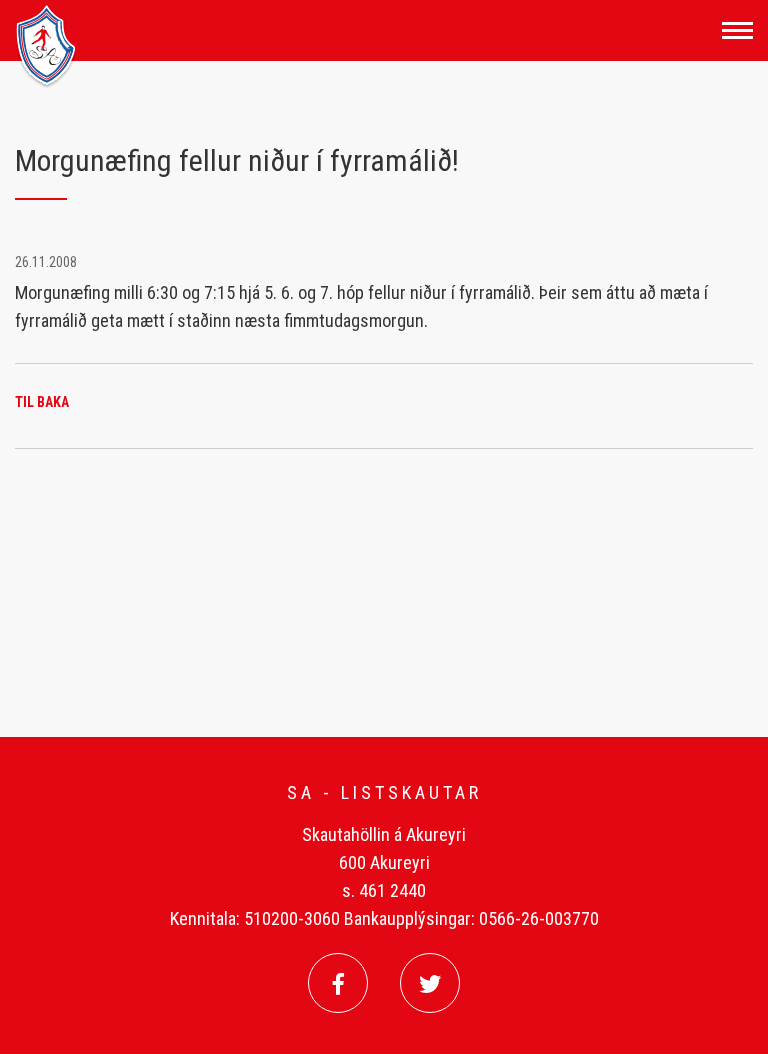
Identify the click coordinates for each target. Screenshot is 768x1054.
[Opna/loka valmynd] (737, 30)
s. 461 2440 (384, 890)
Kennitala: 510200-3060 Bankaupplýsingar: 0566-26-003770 (384, 918)
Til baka (42, 402)
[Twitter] (430, 983)
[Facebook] (338, 983)
